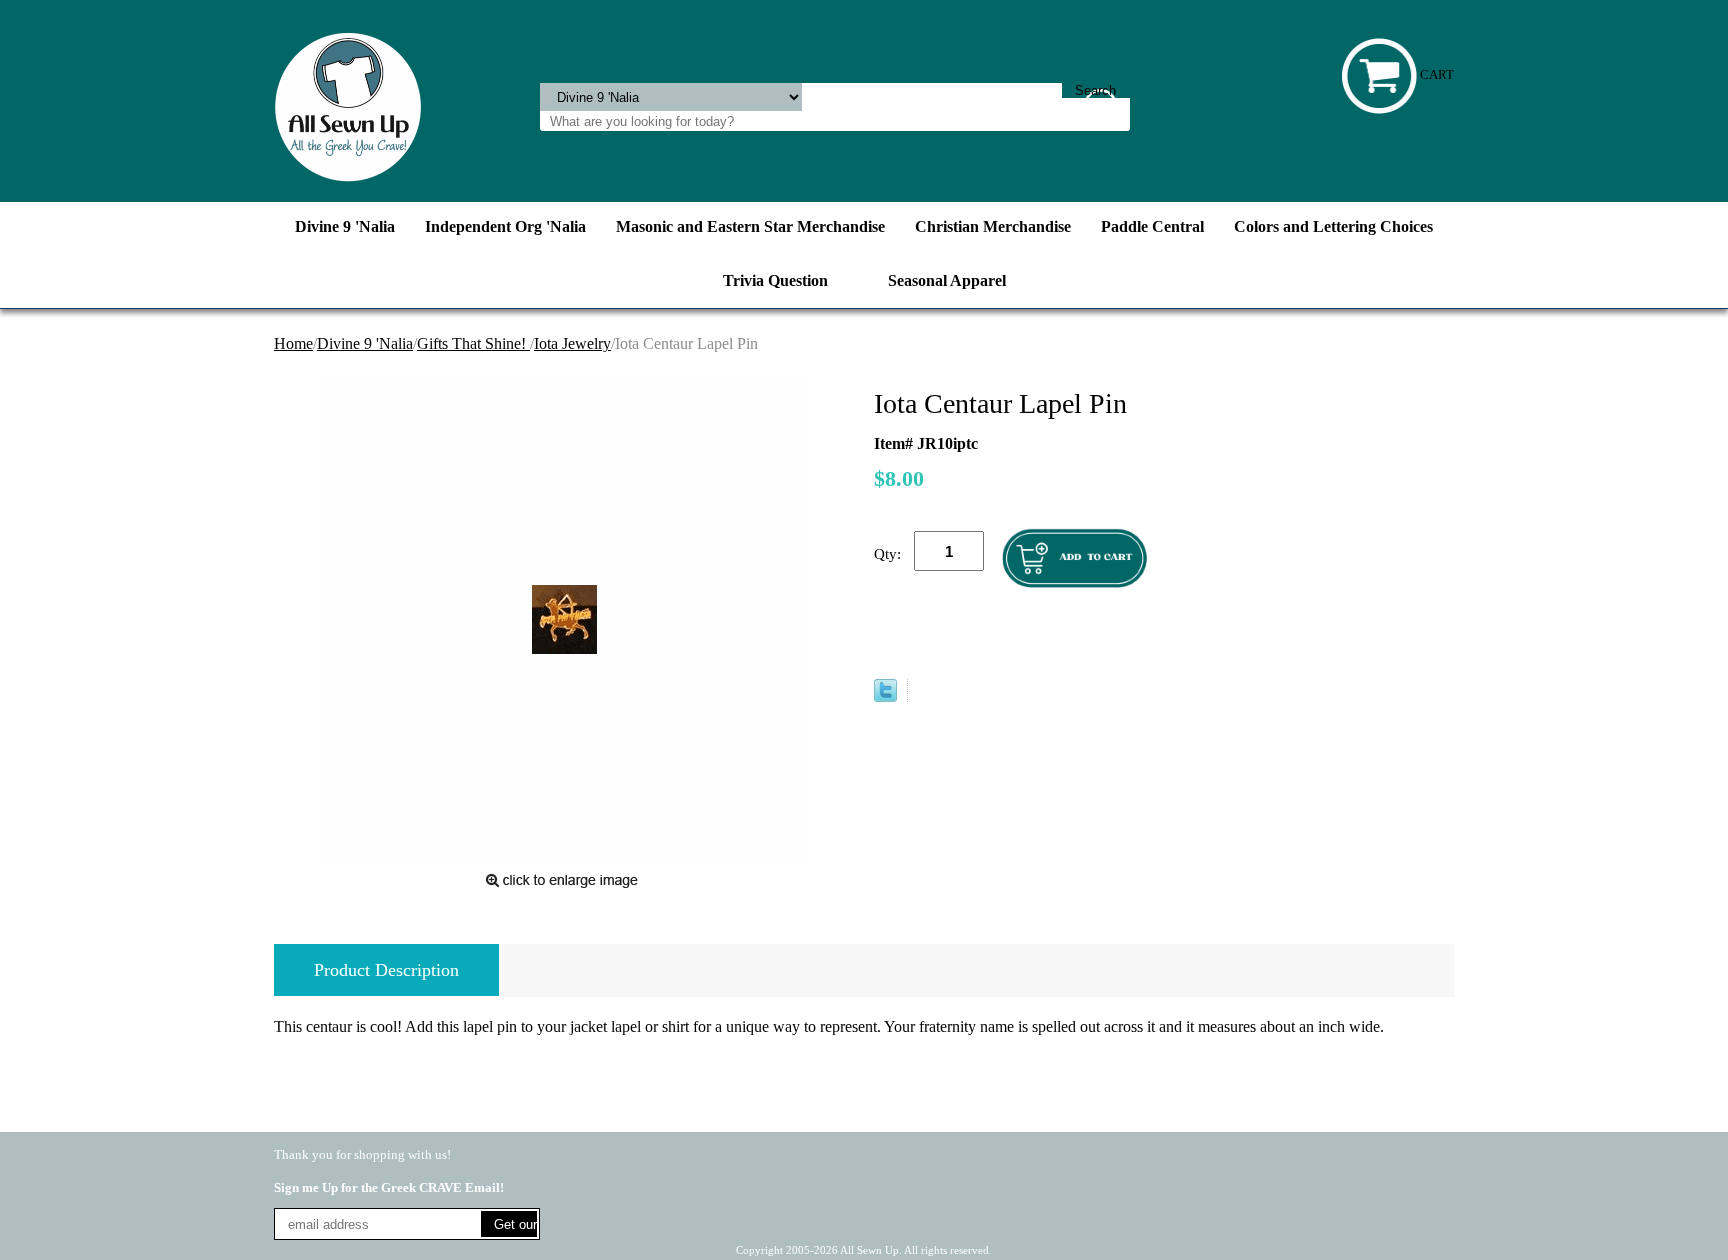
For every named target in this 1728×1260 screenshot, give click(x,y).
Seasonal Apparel (947, 280)
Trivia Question (775, 280)
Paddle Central (1152, 226)
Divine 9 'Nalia (345, 226)
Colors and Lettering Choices (1333, 226)
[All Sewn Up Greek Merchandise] (348, 105)
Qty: (887, 554)
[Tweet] (885, 696)
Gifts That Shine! (473, 343)
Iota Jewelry (572, 343)
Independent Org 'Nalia (505, 226)
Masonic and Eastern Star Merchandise (750, 226)
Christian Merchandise (993, 226)
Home (293, 343)
